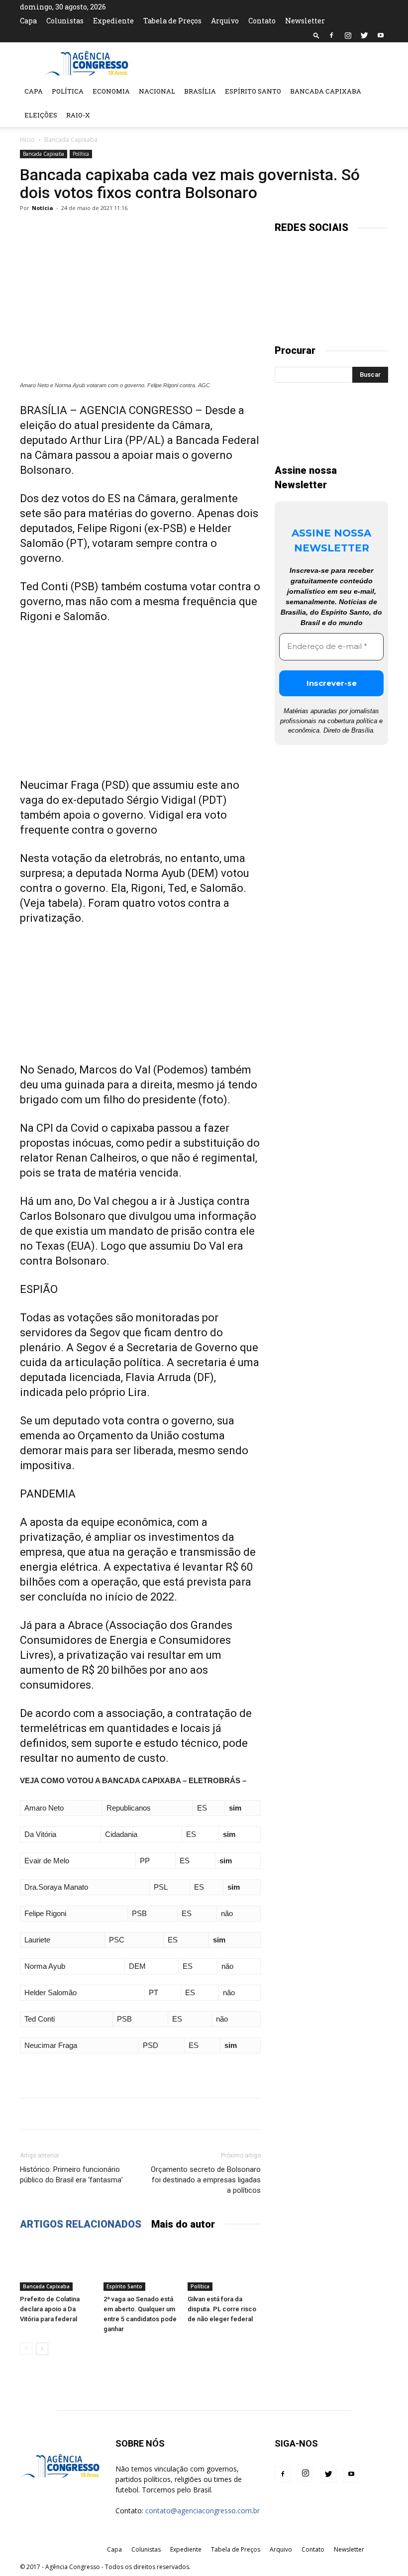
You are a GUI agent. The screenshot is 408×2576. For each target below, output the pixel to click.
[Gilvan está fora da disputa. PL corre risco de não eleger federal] (224, 2266)
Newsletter (305, 21)
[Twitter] (364, 35)
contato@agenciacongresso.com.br (203, 2511)
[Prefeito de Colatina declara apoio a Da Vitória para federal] (56, 2266)
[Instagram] (348, 35)
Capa (28, 21)
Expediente (113, 21)
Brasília (200, 91)
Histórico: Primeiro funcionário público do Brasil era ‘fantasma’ (71, 2175)
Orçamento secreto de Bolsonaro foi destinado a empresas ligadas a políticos (206, 2180)
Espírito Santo (253, 91)
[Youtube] (381, 35)
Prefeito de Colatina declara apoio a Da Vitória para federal (50, 2309)
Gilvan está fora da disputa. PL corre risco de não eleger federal (222, 2309)
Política (68, 91)
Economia (111, 91)
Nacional (157, 91)
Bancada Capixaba (326, 91)
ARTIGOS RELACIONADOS (81, 2224)
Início (27, 140)
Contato (262, 21)
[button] (316, 35)
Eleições (41, 115)
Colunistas (65, 21)
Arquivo (225, 21)
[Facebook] (331, 35)
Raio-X (78, 115)
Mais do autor (183, 2224)
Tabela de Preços (172, 21)
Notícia (43, 208)
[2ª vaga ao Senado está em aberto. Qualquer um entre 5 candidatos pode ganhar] (140, 2266)
